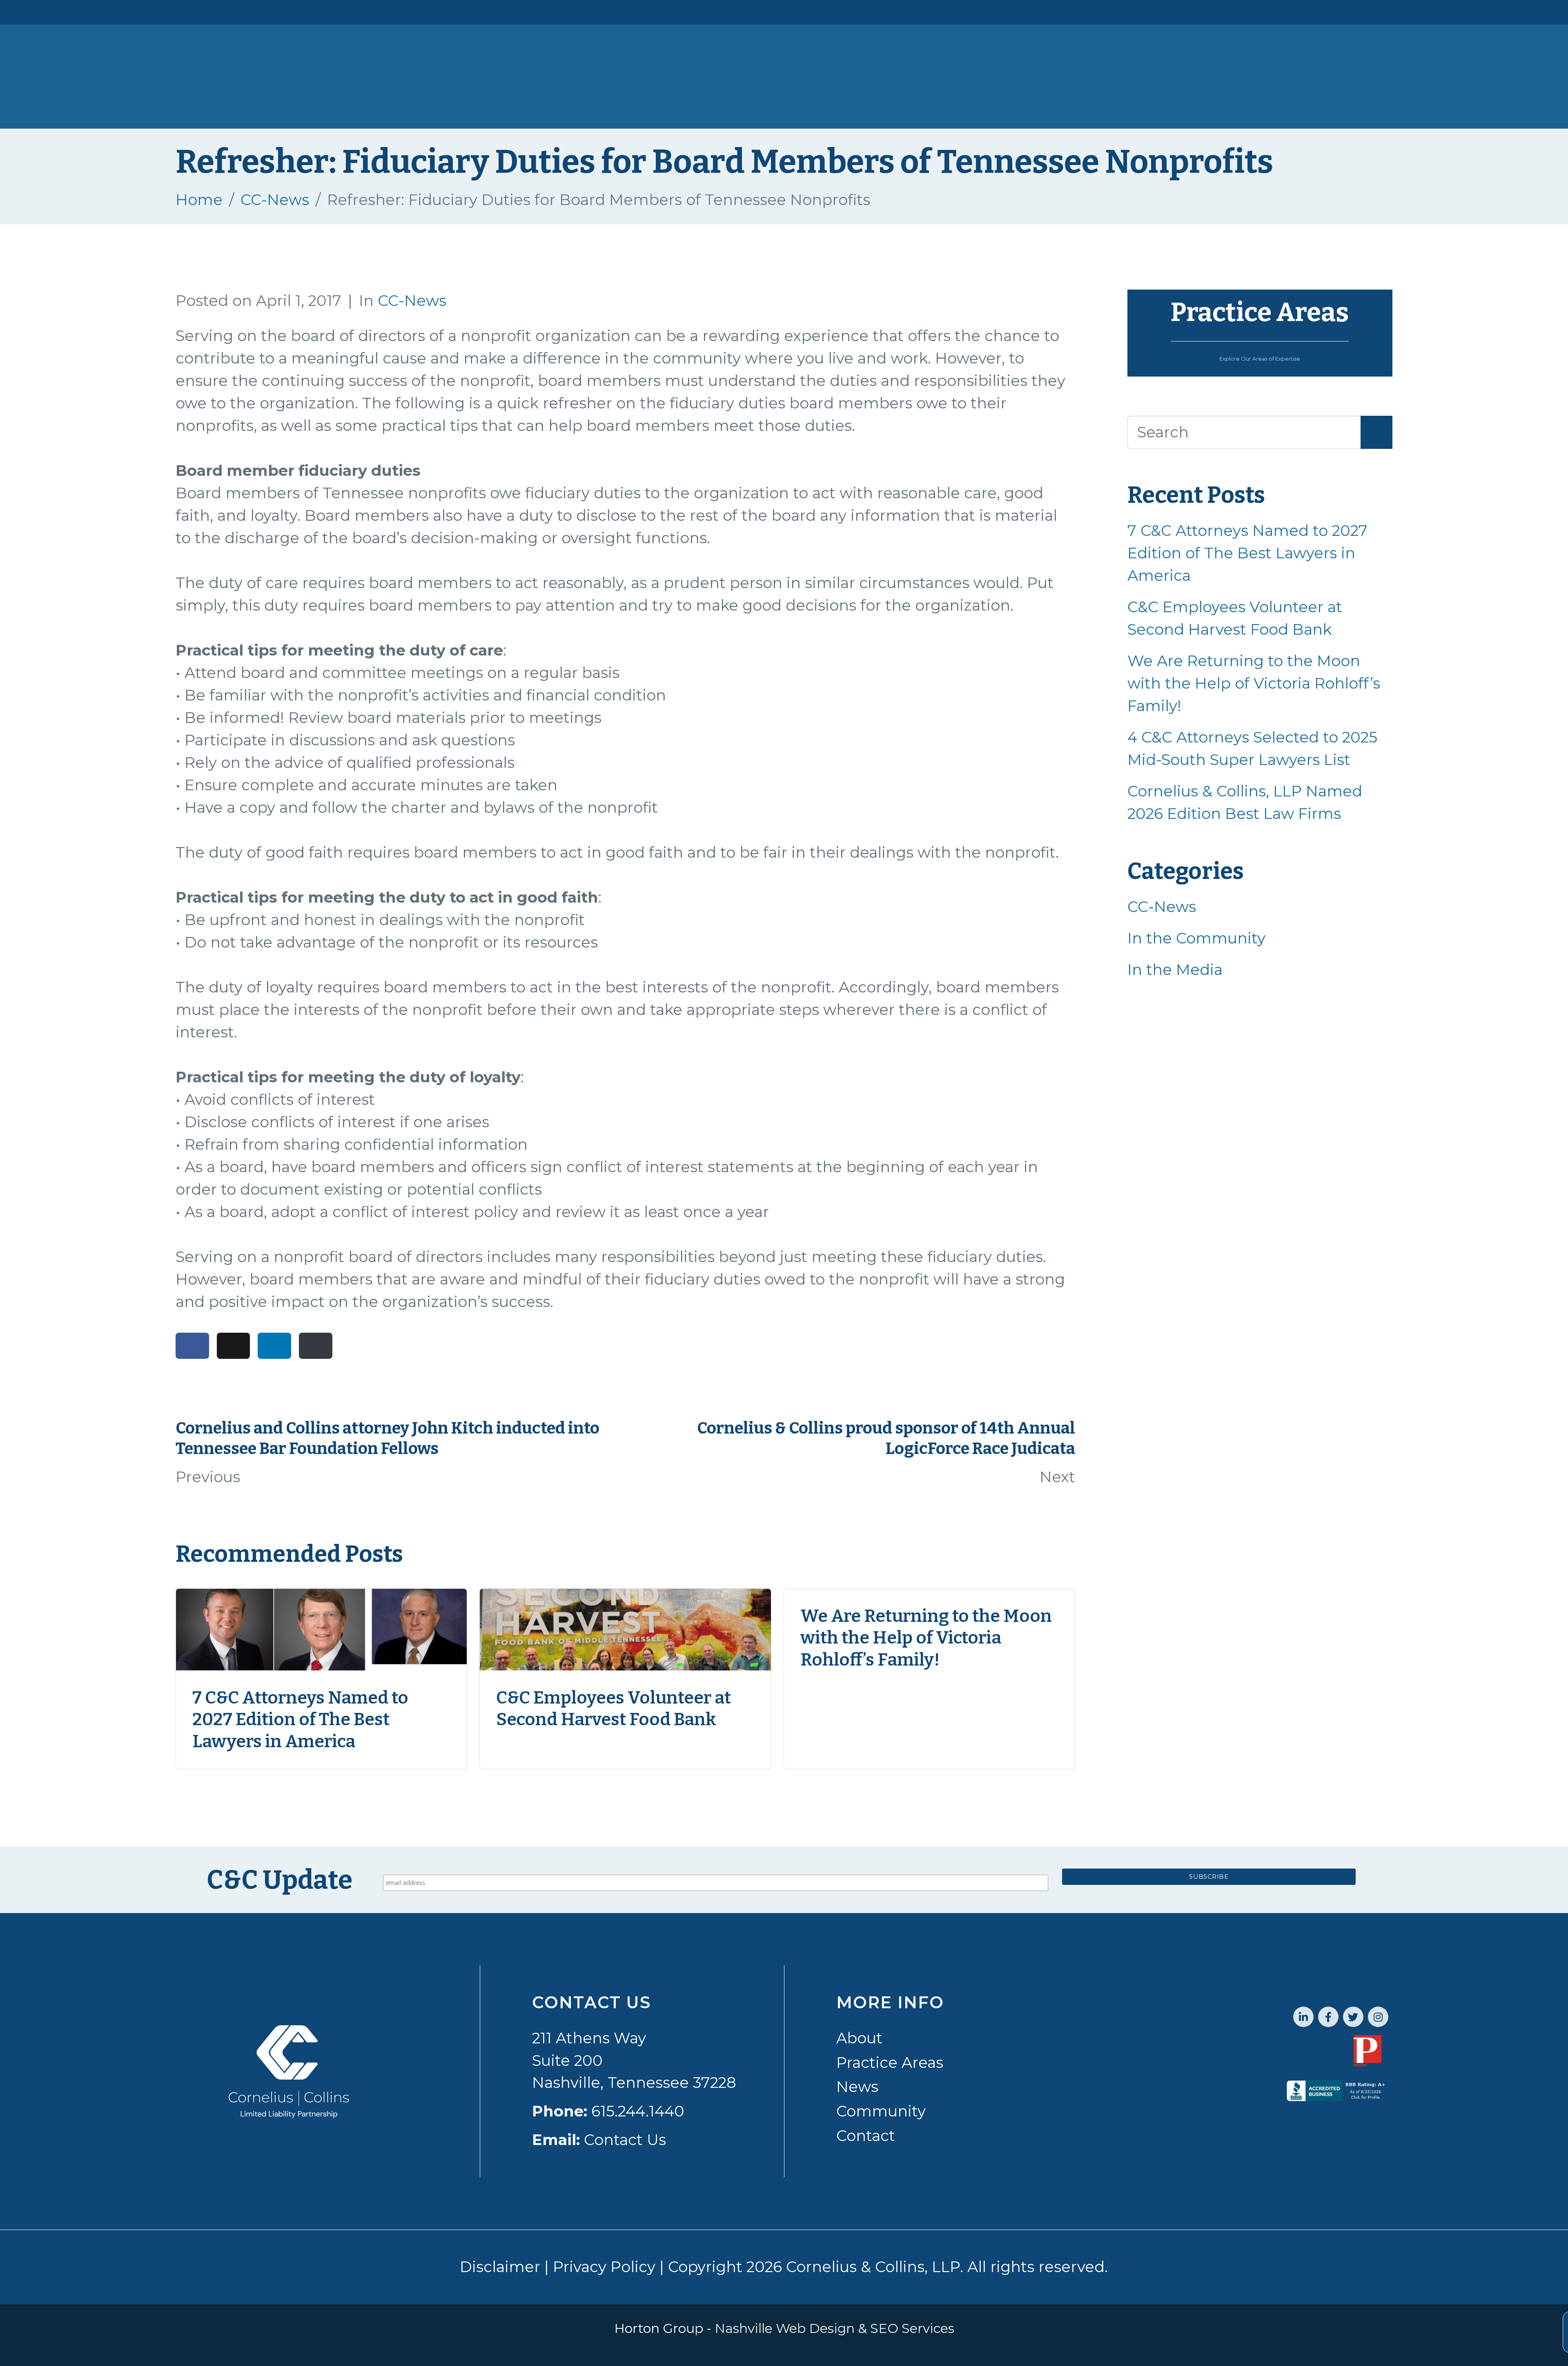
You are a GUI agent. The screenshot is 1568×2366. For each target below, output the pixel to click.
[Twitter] (1353, 2017)
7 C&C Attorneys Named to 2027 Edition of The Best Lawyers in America (1247, 553)
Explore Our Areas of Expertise (1260, 359)
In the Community (1196, 938)
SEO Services (912, 2328)
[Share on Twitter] (234, 1346)
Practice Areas (1260, 312)
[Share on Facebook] (192, 1346)
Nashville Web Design (785, 2328)
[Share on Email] (316, 1346)
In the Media (1175, 970)
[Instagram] (1378, 2017)
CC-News (412, 301)
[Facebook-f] (1328, 2017)
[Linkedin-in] (1303, 2017)
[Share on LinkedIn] (274, 1346)
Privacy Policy (604, 2267)
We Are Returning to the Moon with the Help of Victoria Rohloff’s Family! (1254, 683)
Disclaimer (500, 2267)
